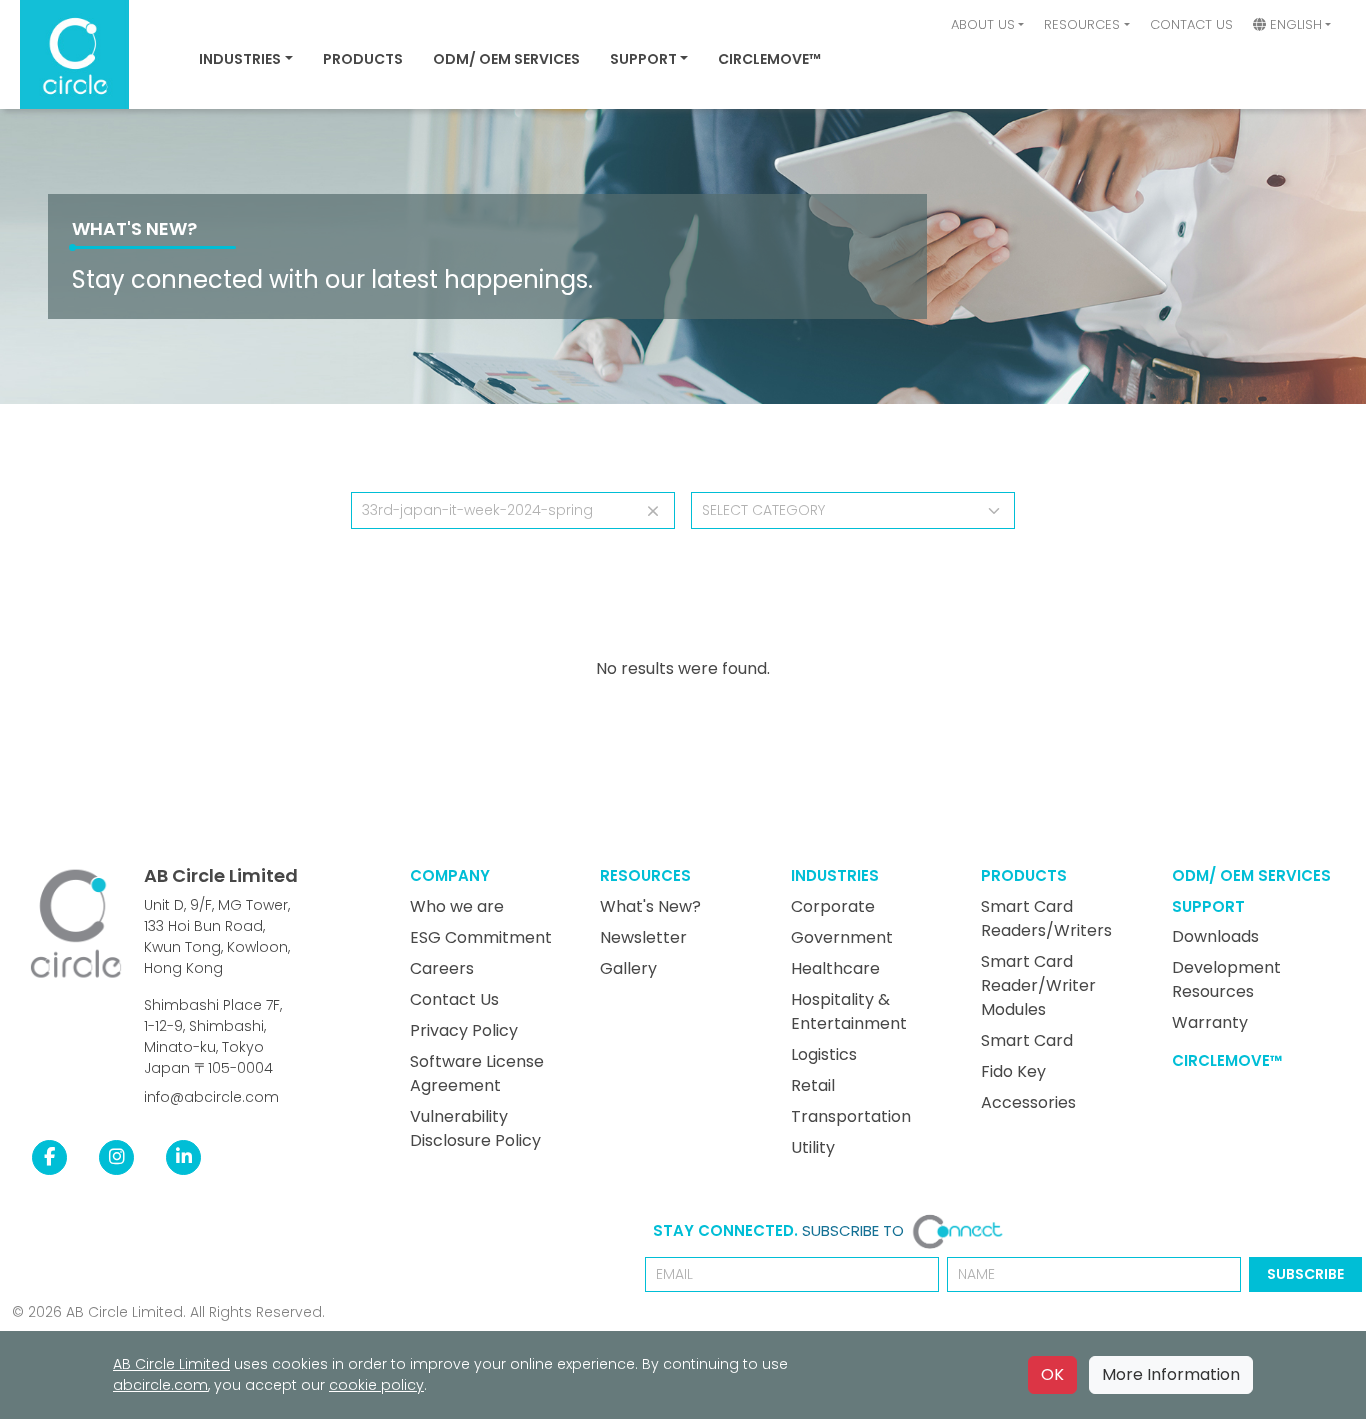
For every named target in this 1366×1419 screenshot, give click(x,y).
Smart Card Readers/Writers (1046, 918)
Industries (835, 875)
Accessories (1028, 1102)
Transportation (851, 1116)
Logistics (824, 1054)
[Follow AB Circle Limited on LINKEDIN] (183, 1157)
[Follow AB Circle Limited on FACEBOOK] (49, 1157)
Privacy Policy (464, 1030)
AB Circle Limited (221, 875)
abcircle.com (160, 1385)
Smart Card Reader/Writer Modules (1038, 985)
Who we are (457, 906)
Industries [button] (240, 59)
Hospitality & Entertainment (849, 1011)
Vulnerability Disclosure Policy (475, 1128)
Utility (813, 1147)
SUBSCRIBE (1305, 1274)
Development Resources (1226, 979)
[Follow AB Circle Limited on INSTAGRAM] (116, 1157)
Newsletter (643, 937)
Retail (813, 1085)
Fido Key (1013, 1071)
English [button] (1294, 24)
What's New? (134, 228)
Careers (442, 968)
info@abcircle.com (211, 1097)
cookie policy (376, 1385)
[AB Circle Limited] (76, 924)
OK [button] (1052, 1374)
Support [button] (643, 59)
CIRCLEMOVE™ (769, 59)
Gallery (628, 968)
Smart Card (1027, 1040)
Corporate (833, 906)
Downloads (1215, 936)
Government (842, 937)
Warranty (1210, 1022)
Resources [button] (1082, 24)
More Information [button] (1171, 1374)
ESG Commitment (481, 937)
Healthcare (835, 968)
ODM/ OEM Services (506, 59)
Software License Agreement (477, 1073)
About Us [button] (983, 24)
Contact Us (1191, 24)
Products (363, 59)
